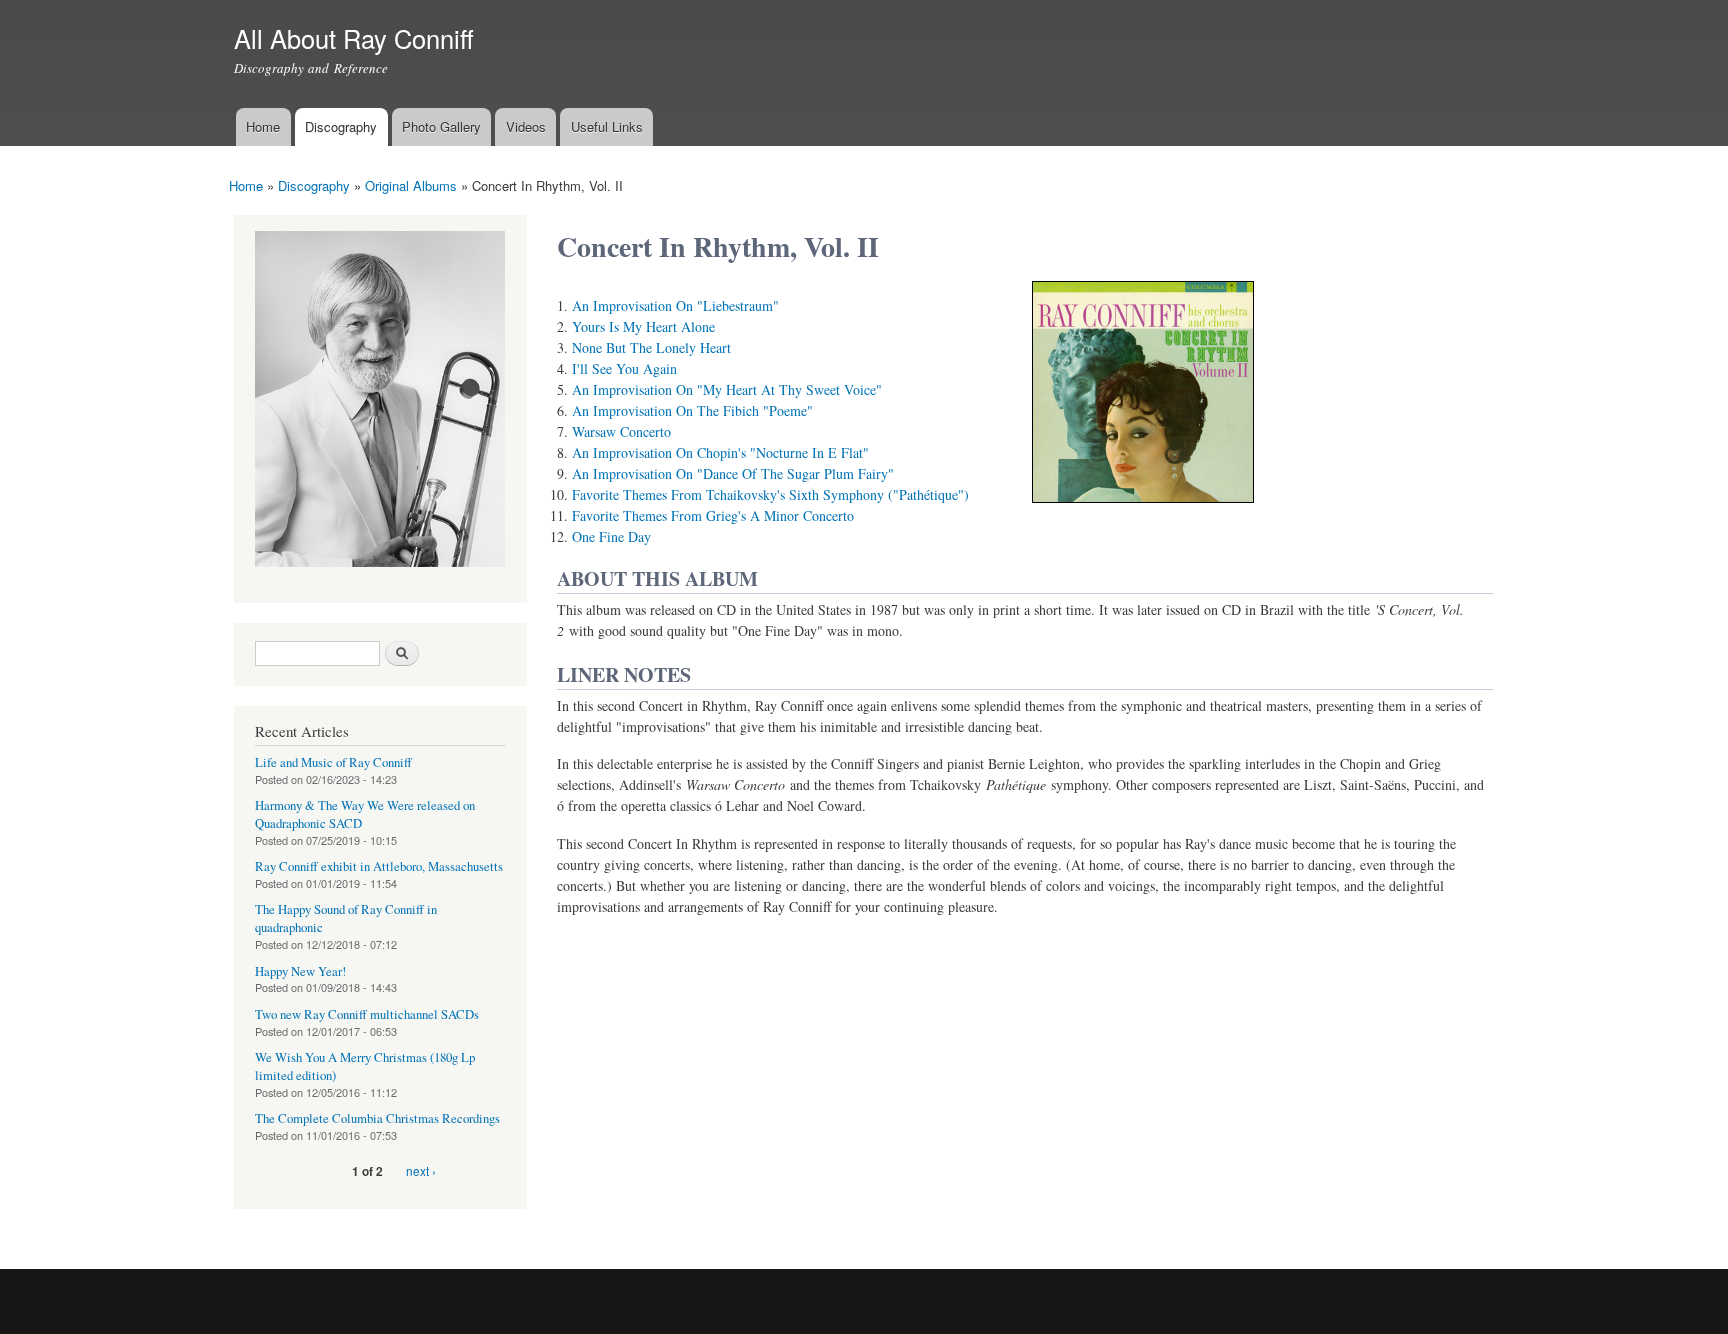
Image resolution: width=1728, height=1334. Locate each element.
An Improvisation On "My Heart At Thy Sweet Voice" (727, 389)
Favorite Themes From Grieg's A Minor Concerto (713, 515)
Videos (526, 126)
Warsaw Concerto (621, 431)
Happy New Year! (300, 971)
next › (421, 1170)
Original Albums (411, 185)
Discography (341, 126)
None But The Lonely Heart (651, 347)
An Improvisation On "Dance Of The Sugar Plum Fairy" (733, 473)
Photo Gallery (441, 126)
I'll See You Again (624, 368)
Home (263, 126)
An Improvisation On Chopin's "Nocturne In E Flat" (720, 452)
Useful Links (607, 126)
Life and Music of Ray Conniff (333, 762)
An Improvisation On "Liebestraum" (675, 305)
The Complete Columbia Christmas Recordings (377, 1118)
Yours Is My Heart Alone (643, 326)
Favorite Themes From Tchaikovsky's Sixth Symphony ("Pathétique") (770, 494)
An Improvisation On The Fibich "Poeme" (692, 410)
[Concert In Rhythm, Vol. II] (1143, 511)
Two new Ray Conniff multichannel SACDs (367, 1014)
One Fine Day (611, 536)
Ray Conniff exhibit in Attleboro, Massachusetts (379, 866)
